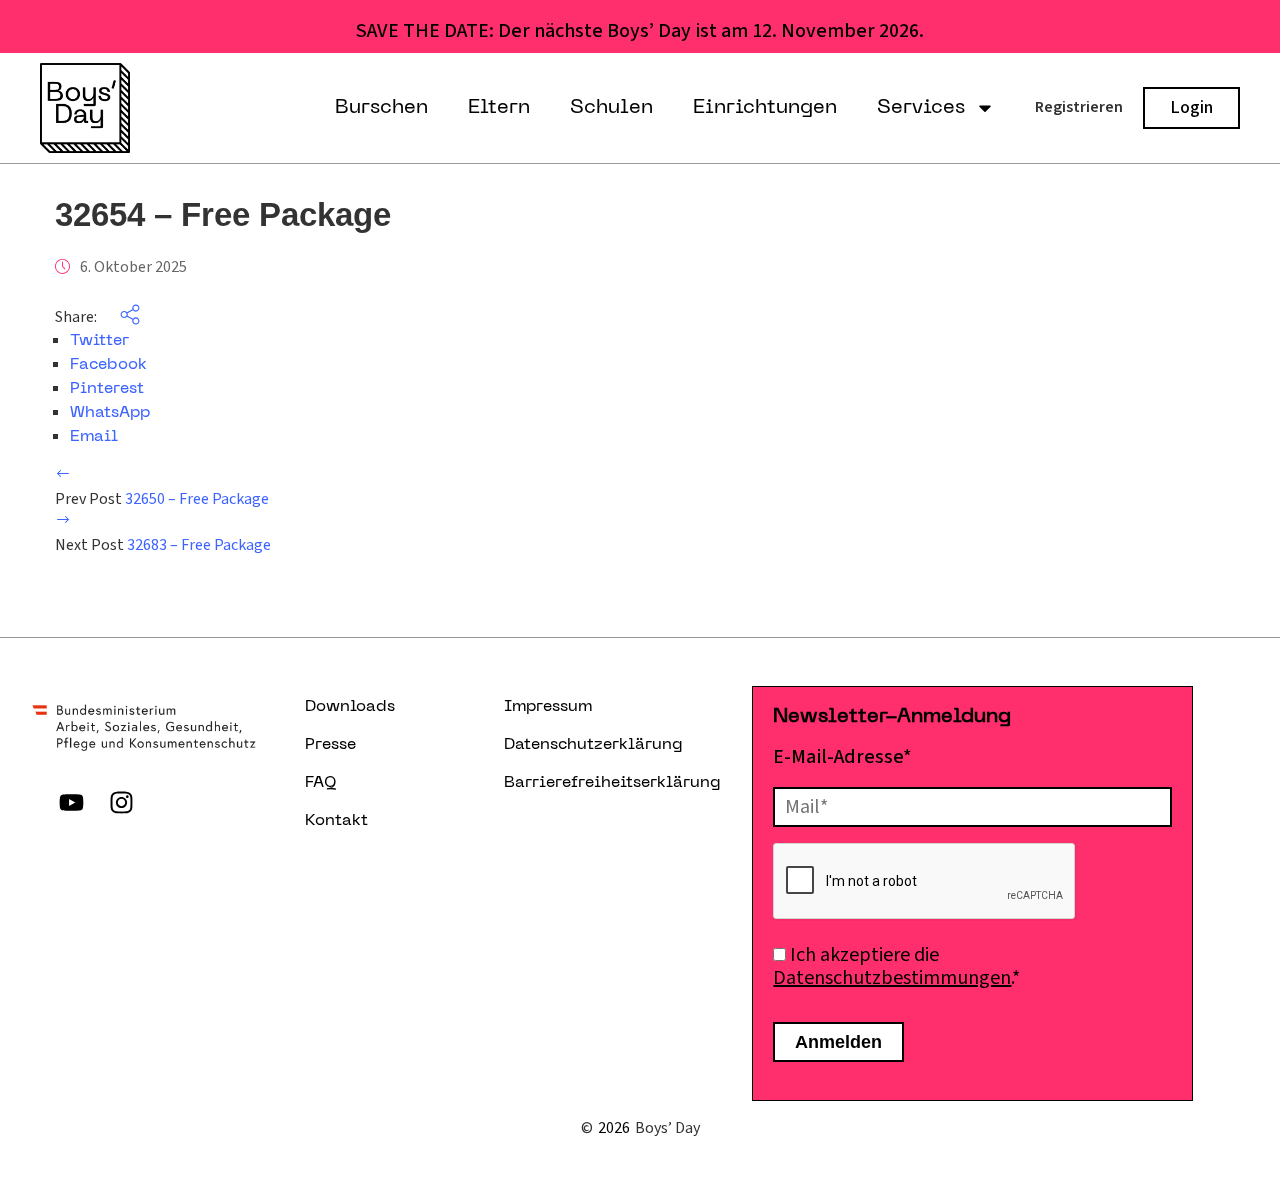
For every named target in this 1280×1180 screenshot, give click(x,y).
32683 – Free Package (199, 545)
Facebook (108, 365)
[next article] (63, 522)
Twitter (99, 341)
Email (94, 437)
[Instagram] (122, 802)
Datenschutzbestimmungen (892, 978)
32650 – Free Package (197, 499)
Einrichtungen (765, 108)
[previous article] (63, 476)
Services (921, 108)
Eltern (499, 108)
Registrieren (1079, 107)
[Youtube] (72, 802)
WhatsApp (110, 413)
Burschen (381, 108)
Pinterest (107, 389)
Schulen (611, 108)
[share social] (120, 317)
